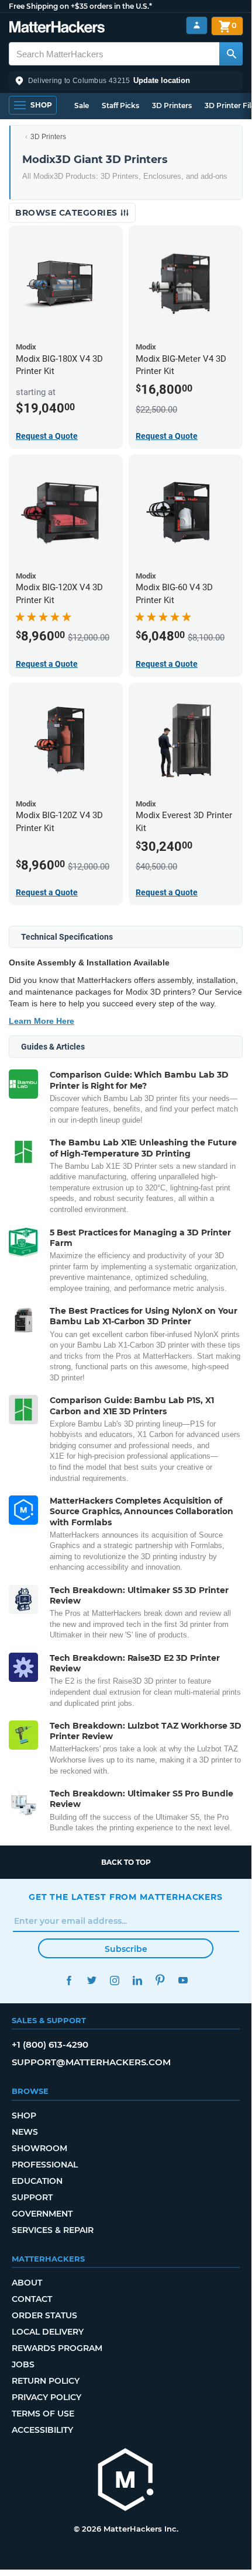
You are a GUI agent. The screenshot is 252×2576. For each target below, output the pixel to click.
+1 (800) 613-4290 (50, 2044)
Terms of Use (43, 2414)
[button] (126, 81)
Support (32, 2197)
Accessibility (42, 2430)
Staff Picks (120, 105)
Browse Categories (68, 213)
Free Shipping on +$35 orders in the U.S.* (80, 6)
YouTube (183, 1980)
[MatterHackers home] (57, 28)
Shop (24, 2115)
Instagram (114, 1980)
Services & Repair (53, 2230)
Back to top (126, 1862)
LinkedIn (137, 1980)
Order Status (44, 2315)
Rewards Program (57, 2348)
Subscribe (126, 1949)
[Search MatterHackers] (231, 54)
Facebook (69, 1980)
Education (37, 2181)
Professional (45, 2165)
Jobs (23, 2364)
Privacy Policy (46, 2397)
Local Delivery (48, 2332)
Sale (82, 105)
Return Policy (46, 2381)
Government (42, 2214)
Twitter (92, 1980)
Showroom (39, 2148)
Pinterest (160, 1980)
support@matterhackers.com (91, 2062)
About (27, 2283)
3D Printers (172, 105)
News (25, 2132)
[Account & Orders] (197, 25)
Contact (32, 2299)
